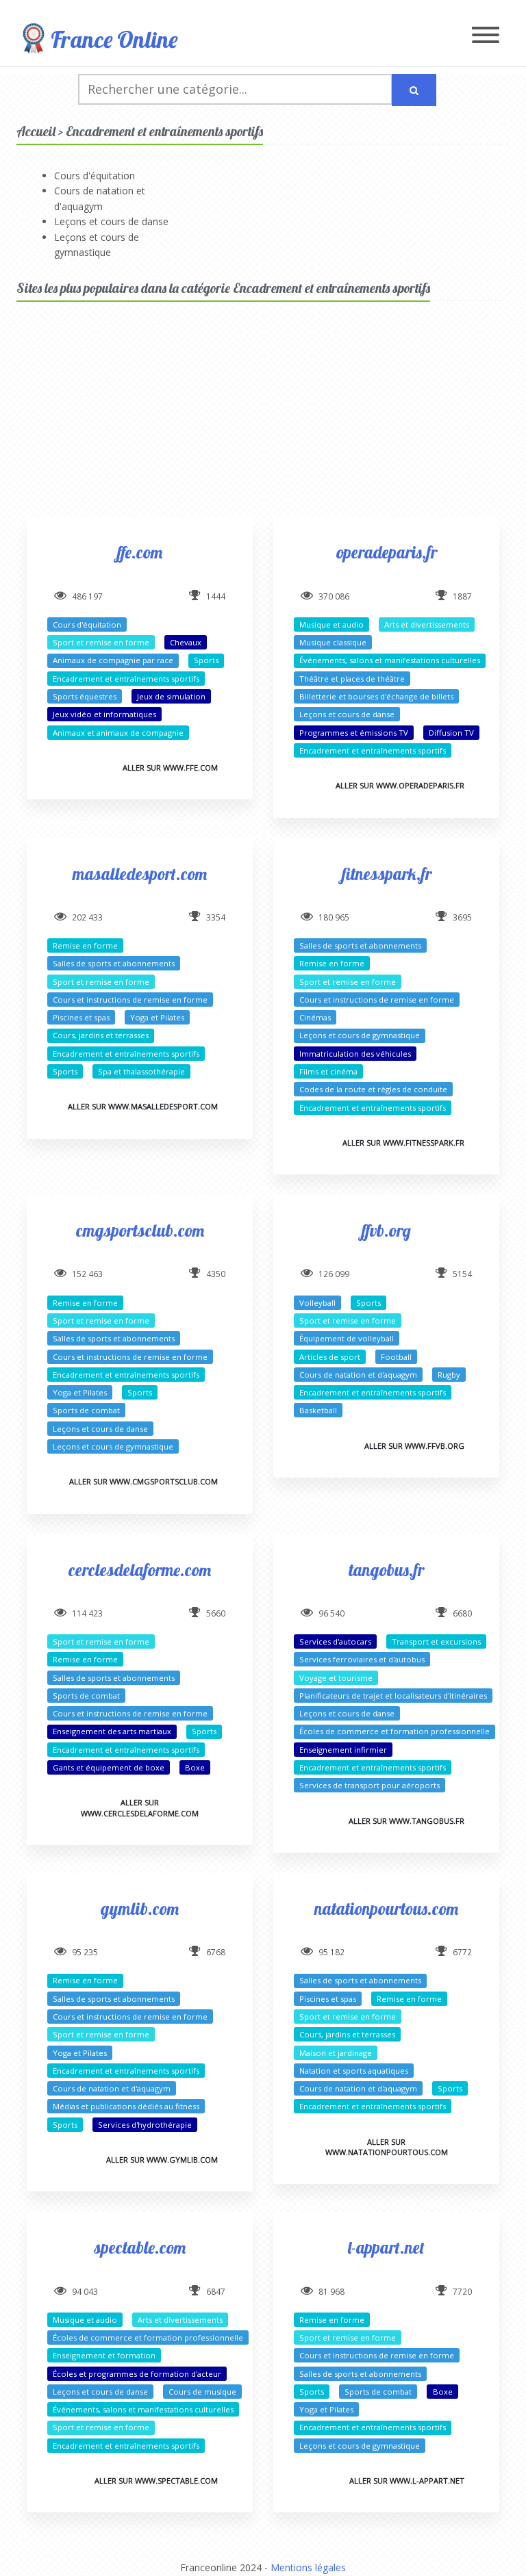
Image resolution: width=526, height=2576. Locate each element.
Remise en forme (85, 945)
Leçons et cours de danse (111, 221)
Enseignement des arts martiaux (112, 1731)
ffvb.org (386, 1230)
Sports (206, 660)
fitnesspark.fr (387, 874)
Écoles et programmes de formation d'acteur (137, 2374)
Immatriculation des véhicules (355, 1054)
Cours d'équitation (95, 176)
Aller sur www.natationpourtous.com (387, 2147)
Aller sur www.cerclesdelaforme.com (140, 1807)
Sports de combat (86, 1410)
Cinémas (315, 1017)
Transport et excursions (436, 1641)
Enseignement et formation (104, 2355)
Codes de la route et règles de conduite (373, 1089)
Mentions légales (308, 2567)
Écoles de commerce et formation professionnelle (394, 1731)
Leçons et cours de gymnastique (360, 1035)
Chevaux (186, 642)
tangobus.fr (386, 1570)
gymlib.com (140, 1908)
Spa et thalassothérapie (141, 1071)
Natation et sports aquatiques (354, 2071)
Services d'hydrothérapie (145, 2125)
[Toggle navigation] (486, 36)
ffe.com (140, 552)
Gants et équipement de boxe (109, 1767)
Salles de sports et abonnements (114, 963)
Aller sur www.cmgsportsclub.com (143, 1481)
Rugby (449, 1375)
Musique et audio (331, 624)
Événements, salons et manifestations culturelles (390, 660)
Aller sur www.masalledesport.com (143, 1106)
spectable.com (140, 2247)
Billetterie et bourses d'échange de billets (376, 696)
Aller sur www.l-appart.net (407, 2481)
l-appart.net (386, 2247)
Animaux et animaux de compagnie (118, 733)
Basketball (318, 1410)
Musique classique (333, 642)
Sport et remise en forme (101, 642)
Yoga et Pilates (157, 1017)
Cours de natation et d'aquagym (358, 1375)
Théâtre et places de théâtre (352, 679)
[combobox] (235, 89)
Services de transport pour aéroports (370, 1785)
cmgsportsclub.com (140, 1230)
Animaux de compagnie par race (113, 660)
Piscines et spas (81, 1017)
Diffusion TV (451, 733)
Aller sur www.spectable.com (156, 2481)
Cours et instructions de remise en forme (130, 1000)
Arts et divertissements (427, 624)
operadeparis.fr (387, 552)
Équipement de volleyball (347, 1338)
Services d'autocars (335, 1641)
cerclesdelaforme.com (140, 1570)
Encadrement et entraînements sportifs (126, 679)
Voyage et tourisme (336, 1678)
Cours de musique (202, 2392)
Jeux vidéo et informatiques (104, 714)
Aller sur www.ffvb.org (414, 1446)
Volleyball (317, 1303)
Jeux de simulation (171, 696)
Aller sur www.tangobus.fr (406, 1821)
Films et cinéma (328, 1071)
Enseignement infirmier (343, 1750)
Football (396, 1357)
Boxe (195, 1767)
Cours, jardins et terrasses (101, 1035)
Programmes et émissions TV (354, 733)
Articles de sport (330, 1357)
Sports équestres (85, 696)
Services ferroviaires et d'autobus (362, 1659)
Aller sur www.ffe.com (170, 768)
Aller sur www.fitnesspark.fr (403, 1143)
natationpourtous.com (386, 1908)
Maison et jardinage (336, 2053)
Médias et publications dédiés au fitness (126, 2106)
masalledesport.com (140, 874)
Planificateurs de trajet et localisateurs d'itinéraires (393, 1696)
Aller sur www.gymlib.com (162, 2160)
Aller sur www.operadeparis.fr (400, 785)
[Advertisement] (263, 421)
